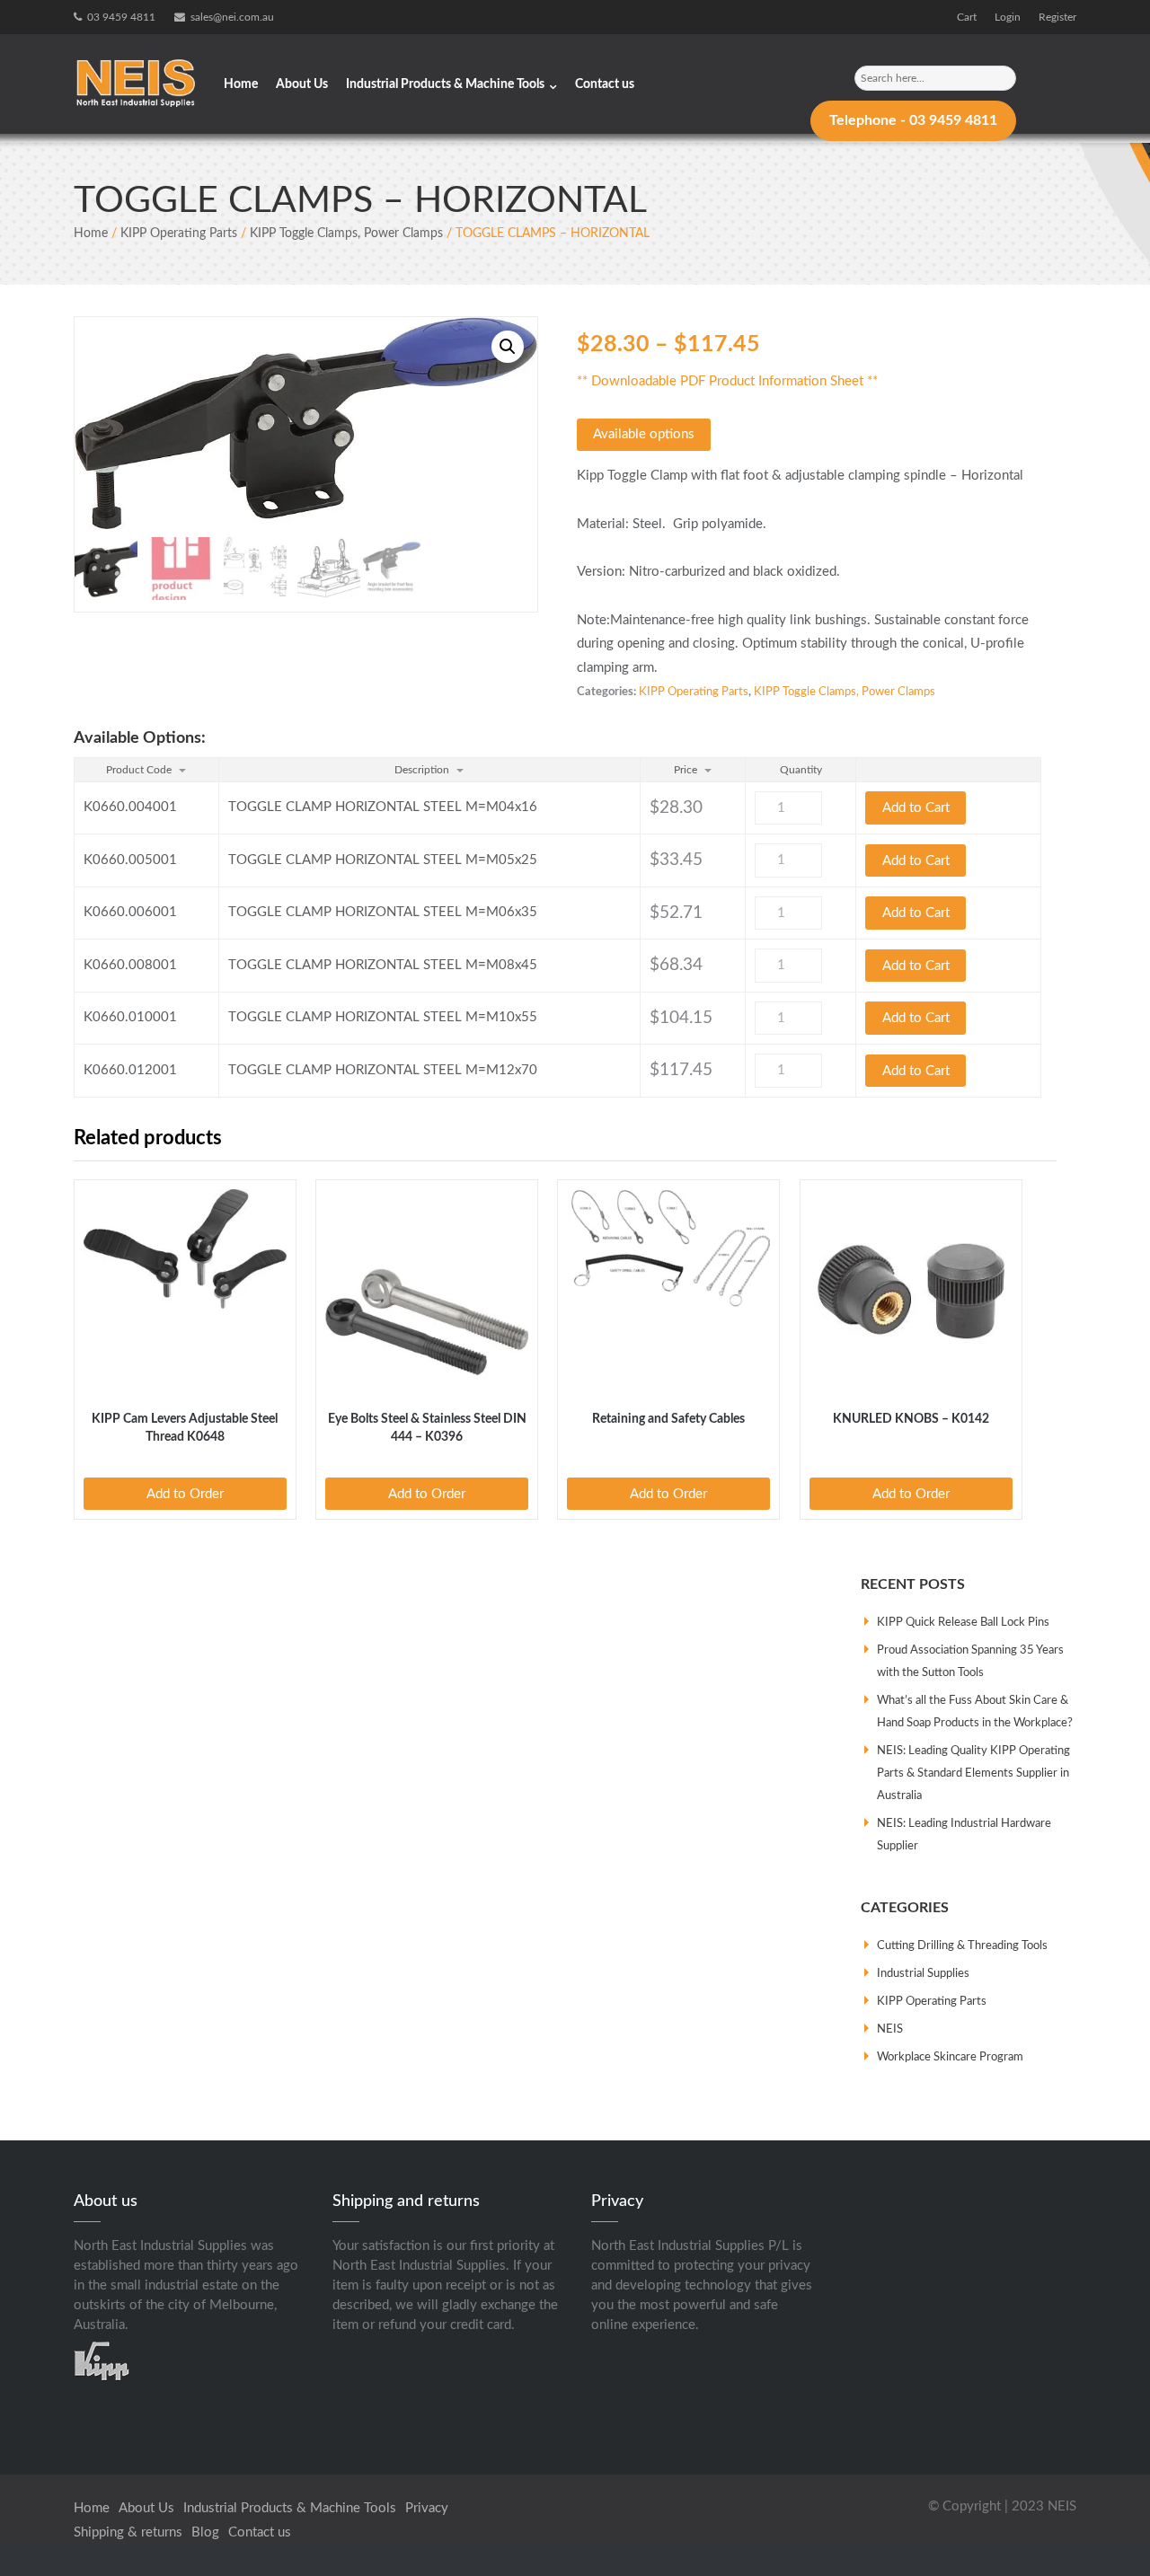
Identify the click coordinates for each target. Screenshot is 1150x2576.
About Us (302, 84)
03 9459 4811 (121, 17)
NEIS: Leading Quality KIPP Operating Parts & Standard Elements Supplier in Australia (973, 1773)
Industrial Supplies (923, 1974)
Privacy (427, 2508)
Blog (205, 2532)
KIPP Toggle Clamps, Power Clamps (346, 234)
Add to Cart (916, 808)
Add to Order (185, 1494)
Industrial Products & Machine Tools (445, 84)
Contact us (605, 84)
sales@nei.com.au (232, 17)
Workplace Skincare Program (950, 2057)
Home (241, 84)
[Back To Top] (1103, 2530)
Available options (644, 434)
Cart (967, 17)
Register (1057, 17)
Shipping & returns (128, 2532)
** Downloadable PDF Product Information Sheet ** (727, 381)
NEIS (890, 2029)
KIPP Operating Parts (179, 234)
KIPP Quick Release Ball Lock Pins (963, 1623)
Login (1008, 17)
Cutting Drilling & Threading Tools (962, 1946)
